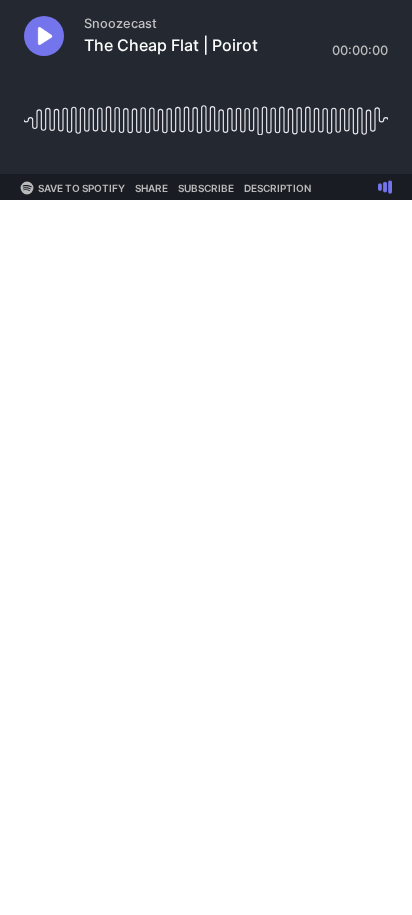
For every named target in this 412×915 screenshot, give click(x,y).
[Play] (44, 36)
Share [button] (151, 188)
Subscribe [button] (206, 188)
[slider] (206, 112)
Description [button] (277, 188)
